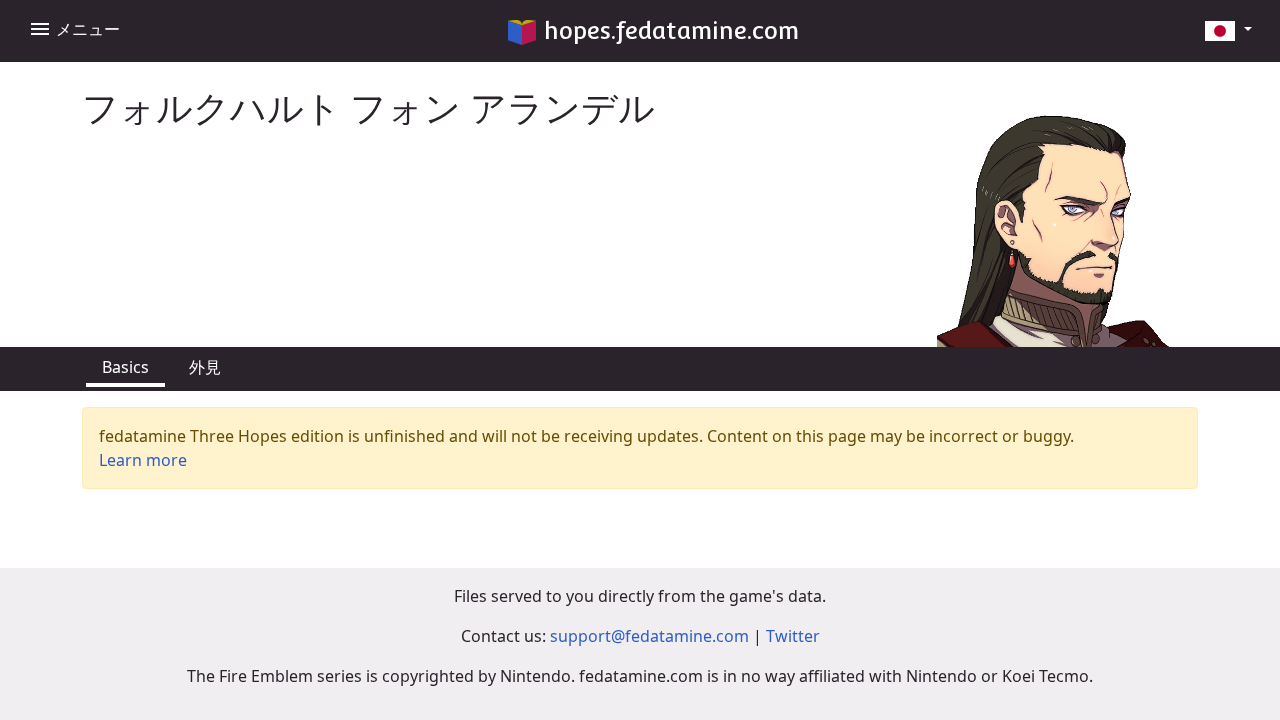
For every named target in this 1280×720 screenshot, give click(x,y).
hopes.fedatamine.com (671, 30)
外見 (205, 367)
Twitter (793, 636)
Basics (125, 367)
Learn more (143, 460)
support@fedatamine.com (649, 636)
